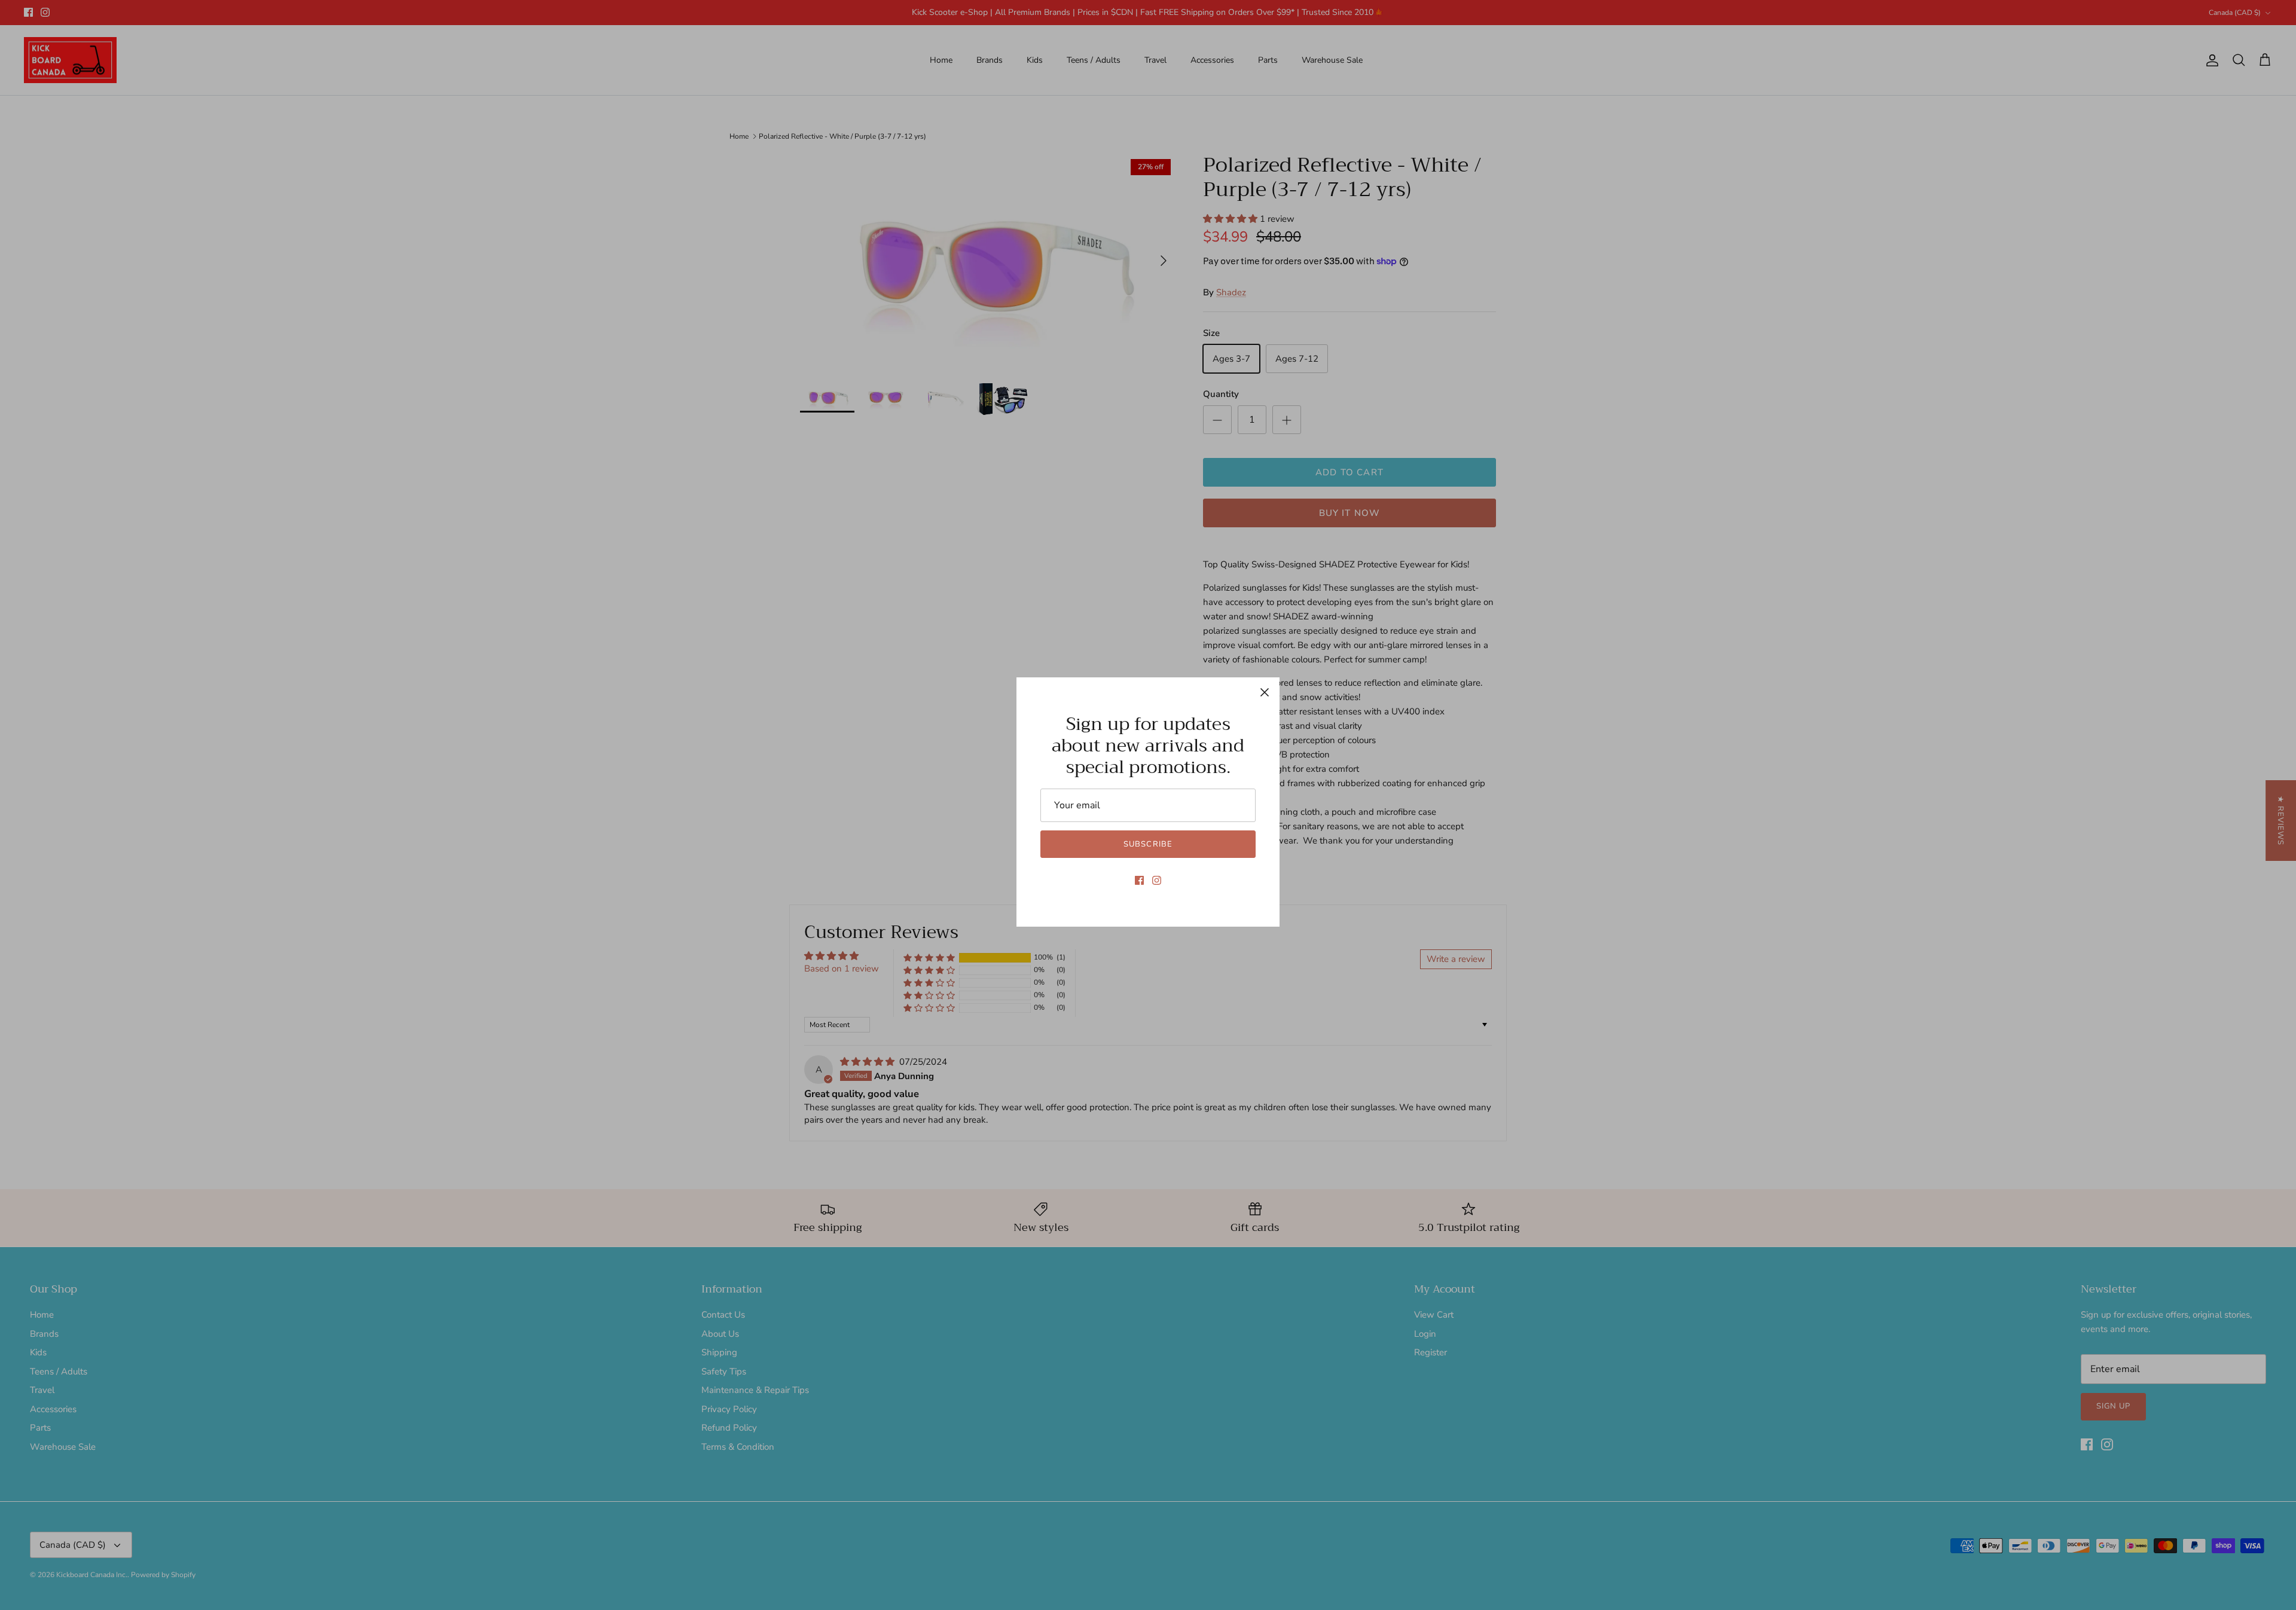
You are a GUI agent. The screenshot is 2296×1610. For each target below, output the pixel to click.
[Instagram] (1157, 880)
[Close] (1265, 692)
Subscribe (1148, 844)
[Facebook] (1139, 880)
